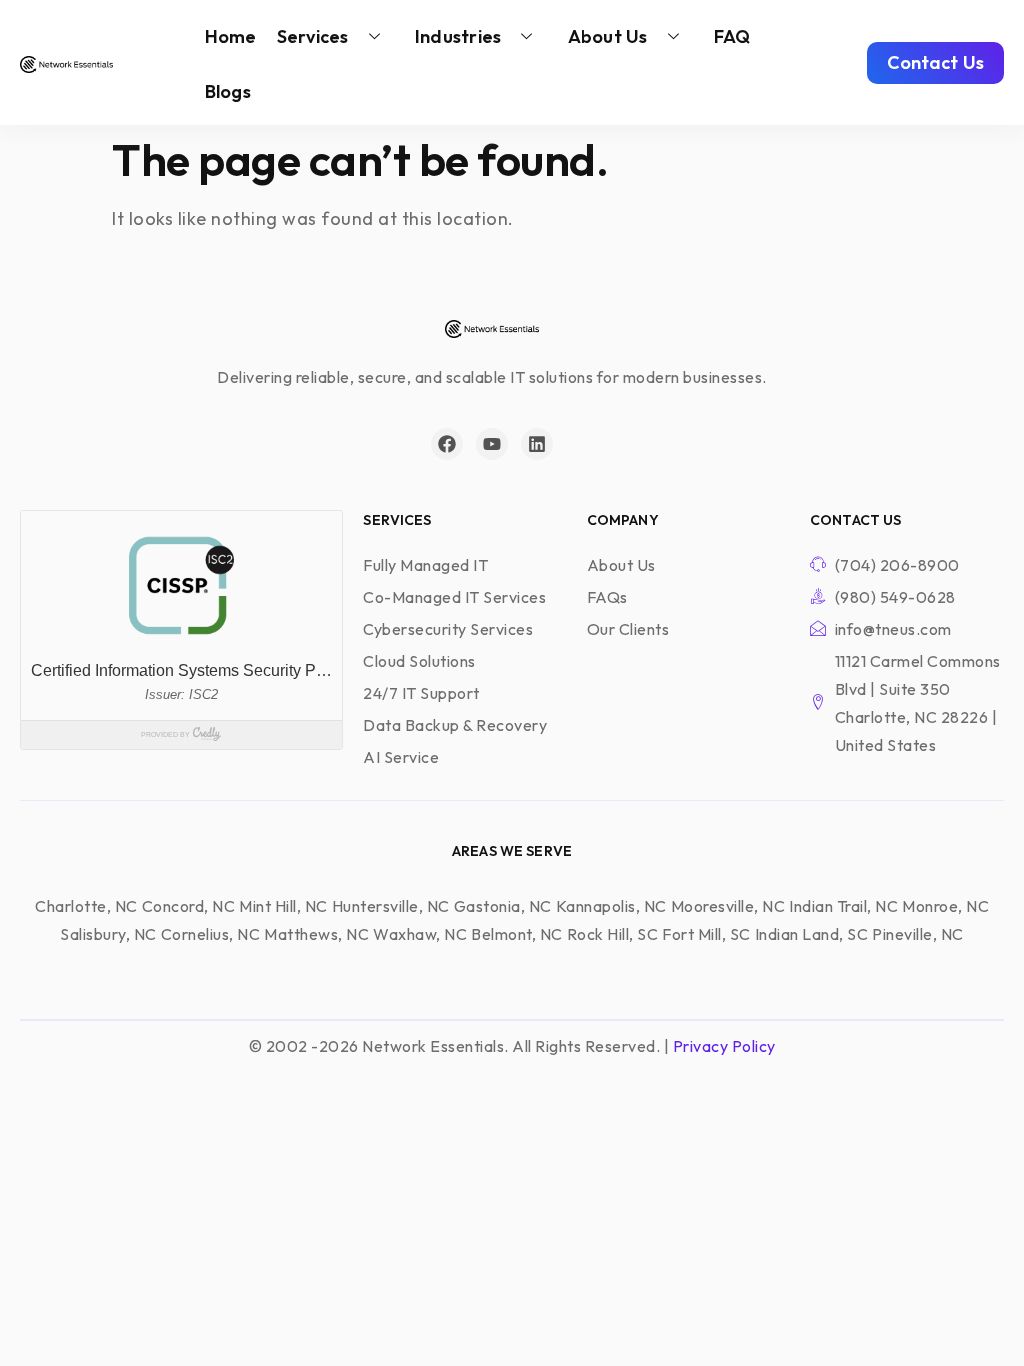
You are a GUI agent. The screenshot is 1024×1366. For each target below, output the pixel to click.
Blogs (228, 91)
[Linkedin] (537, 444)
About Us (608, 36)
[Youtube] (492, 444)
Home (231, 36)
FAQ (732, 36)
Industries (458, 36)
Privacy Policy (724, 1046)
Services (313, 36)
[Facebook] (447, 444)
